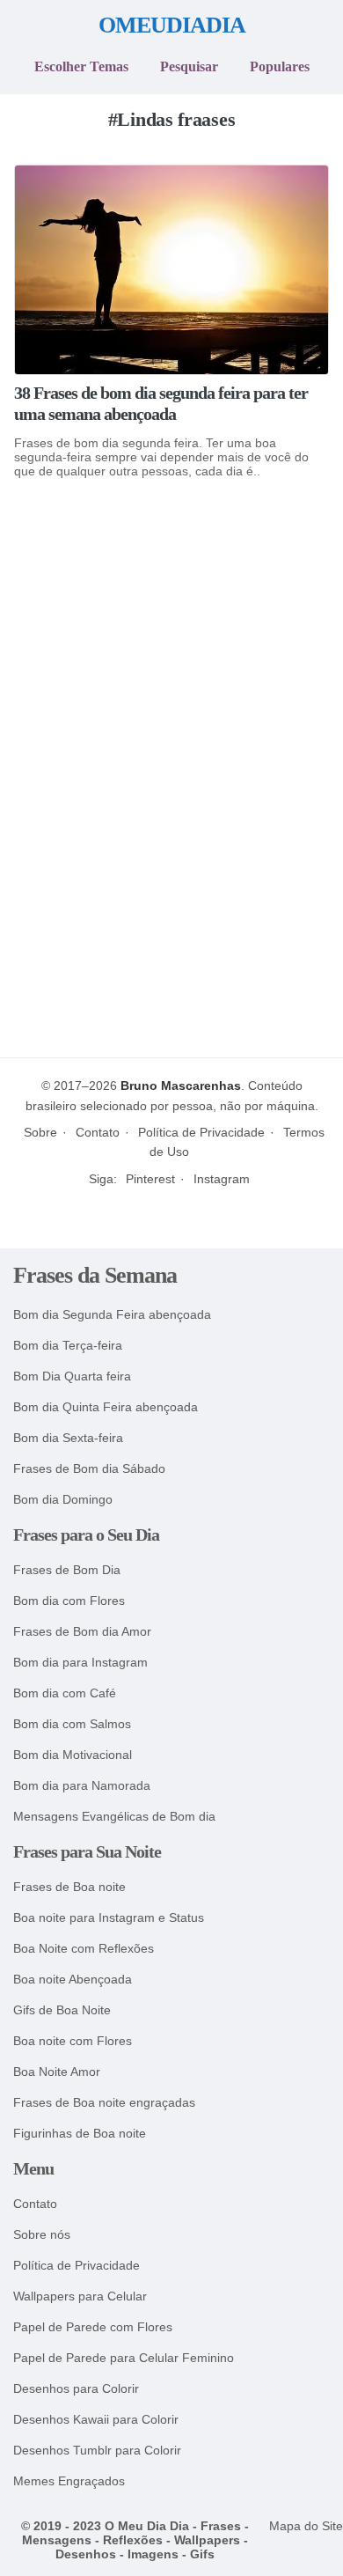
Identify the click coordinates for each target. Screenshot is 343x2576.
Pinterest (150, 1179)
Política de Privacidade (201, 1132)
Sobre (40, 1132)
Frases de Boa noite (69, 1887)
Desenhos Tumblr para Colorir (97, 2451)
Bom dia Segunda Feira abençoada (112, 1315)
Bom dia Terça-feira (68, 1346)
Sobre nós (42, 2235)
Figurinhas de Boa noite (80, 2134)
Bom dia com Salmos (72, 1724)
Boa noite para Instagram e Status (109, 1918)
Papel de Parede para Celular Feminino (124, 2358)
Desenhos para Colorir (76, 2389)
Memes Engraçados (69, 2481)
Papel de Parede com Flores (93, 2327)
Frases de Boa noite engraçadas (104, 2103)
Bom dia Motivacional (73, 1755)
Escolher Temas (81, 66)
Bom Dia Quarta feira (72, 1376)
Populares (280, 66)
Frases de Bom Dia (67, 1570)
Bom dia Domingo (63, 1500)
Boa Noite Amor (57, 2072)
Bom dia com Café (65, 1693)
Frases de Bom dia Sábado (89, 1469)
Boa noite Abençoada (73, 1980)
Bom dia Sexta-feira (68, 1438)
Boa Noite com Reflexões (84, 1949)
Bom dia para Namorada (82, 1786)
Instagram (222, 1179)
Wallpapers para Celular (80, 2296)
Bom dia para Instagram (80, 1663)
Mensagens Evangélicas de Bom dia (114, 1817)
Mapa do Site (306, 2526)
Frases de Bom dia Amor (82, 1632)
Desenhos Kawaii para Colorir (96, 2420)
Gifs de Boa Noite (62, 2010)
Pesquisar (189, 66)
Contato (98, 1132)
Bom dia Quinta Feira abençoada (106, 1407)
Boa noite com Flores (73, 2041)
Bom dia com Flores (69, 1601)
